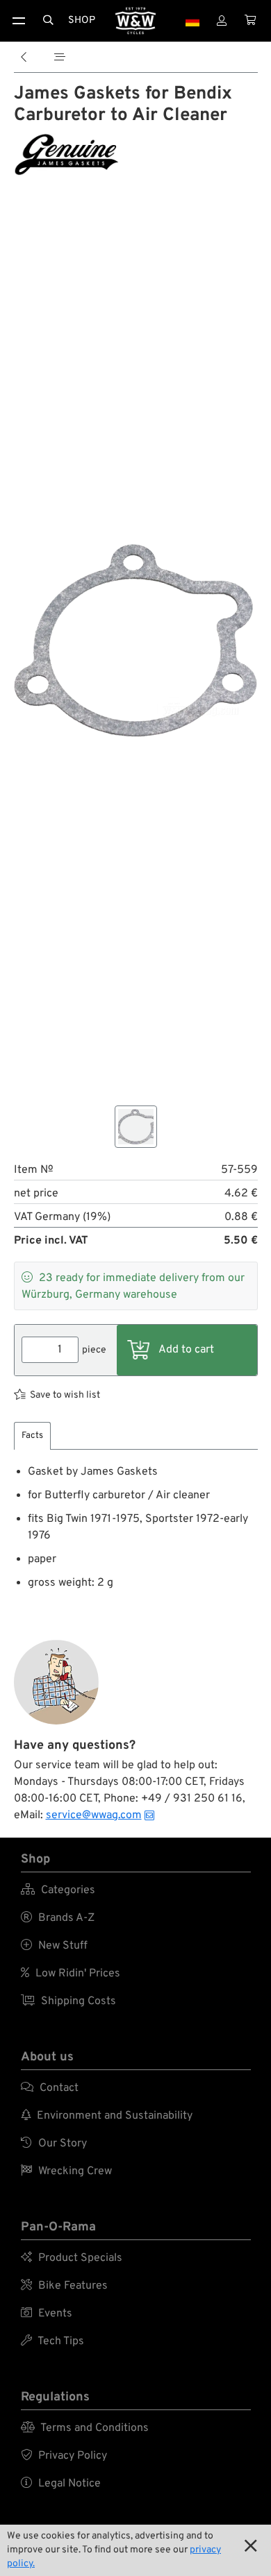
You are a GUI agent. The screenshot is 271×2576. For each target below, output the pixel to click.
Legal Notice (61, 2484)
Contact (50, 2088)
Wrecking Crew (66, 2171)
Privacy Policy (64, 2456)
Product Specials (72, 2258)
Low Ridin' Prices (71, 1974)
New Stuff (54, 1946)
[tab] (32, 1436)
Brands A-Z (58, 1918)
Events (47, 2314)
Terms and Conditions (85, 2428)
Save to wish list (65, 1395)
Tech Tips (52, 2341)
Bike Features (64, 2286)
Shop (82, 20)
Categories (58, 1890)
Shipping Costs (68, 2001)
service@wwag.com (94, 1815)
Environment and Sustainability (107, 2116)
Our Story (54, 2144)
